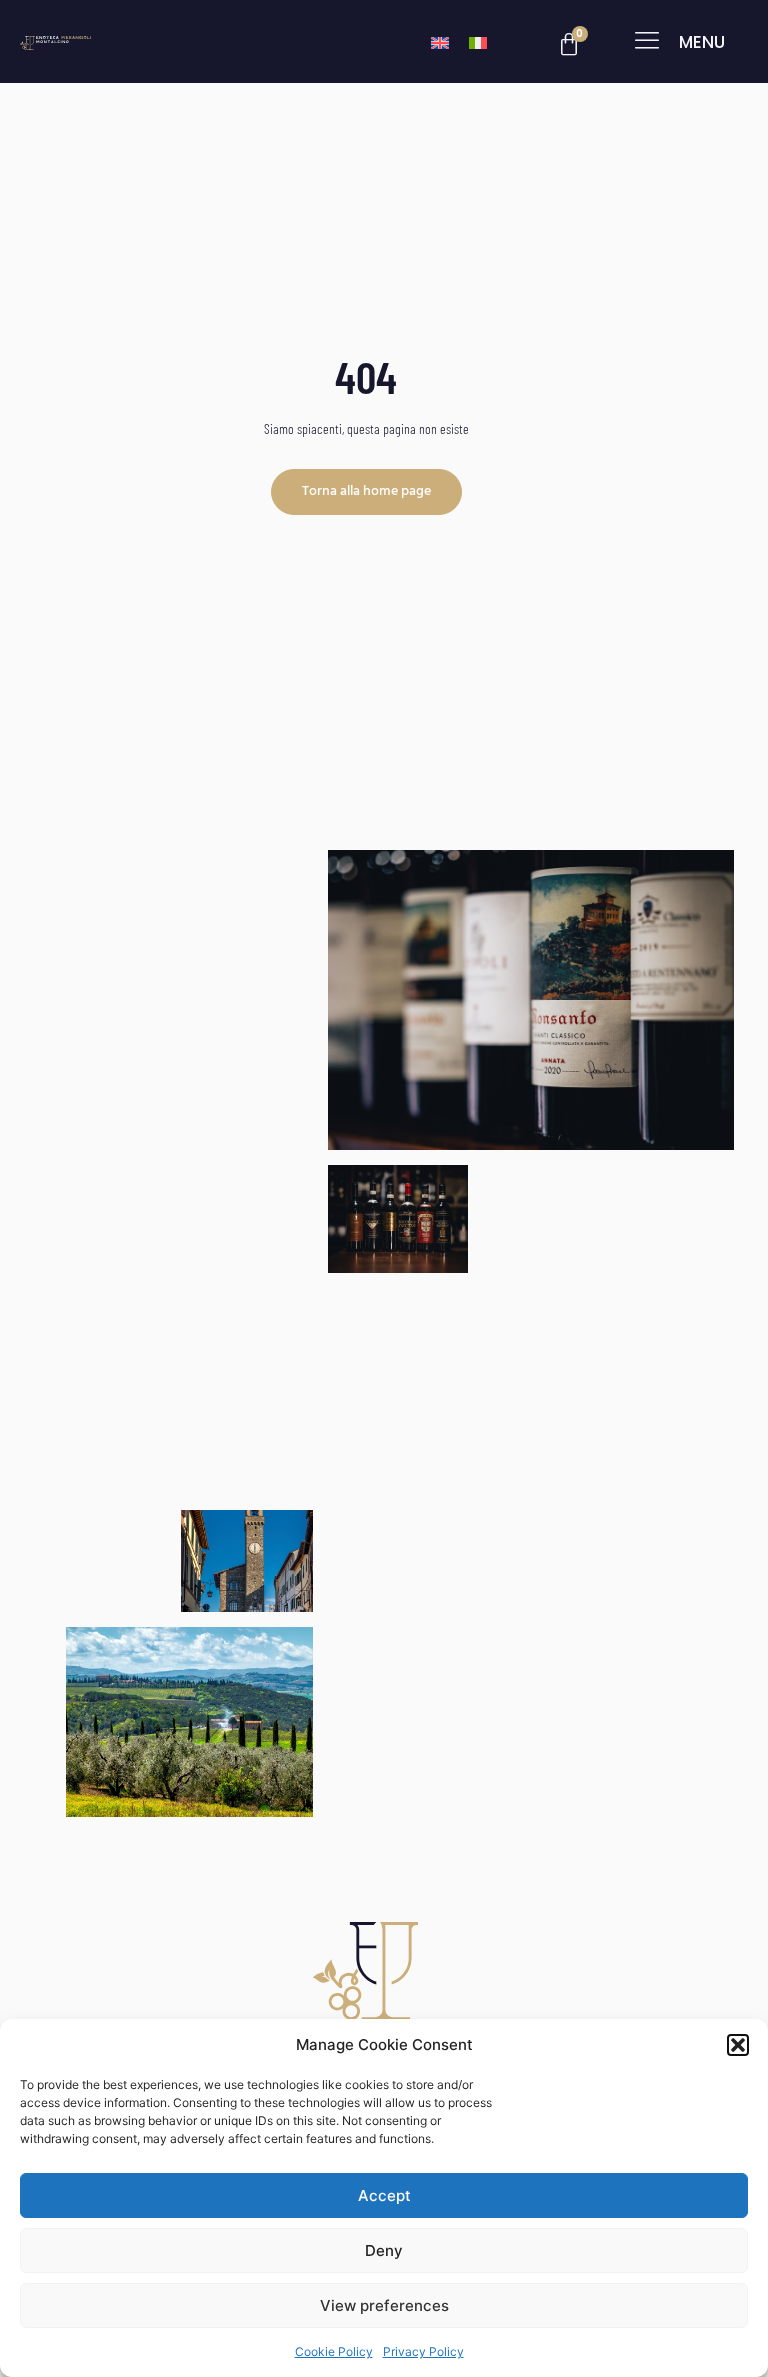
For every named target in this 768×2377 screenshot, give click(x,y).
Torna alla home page (366, 491)
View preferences (384, 2305)
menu (702, 42)
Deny (384, 2250)
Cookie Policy (334, 2351)
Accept (384, 2195)
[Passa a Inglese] (440, 41)
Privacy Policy (423, 2351)
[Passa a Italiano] (478, 41)
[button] (738, 2045)
